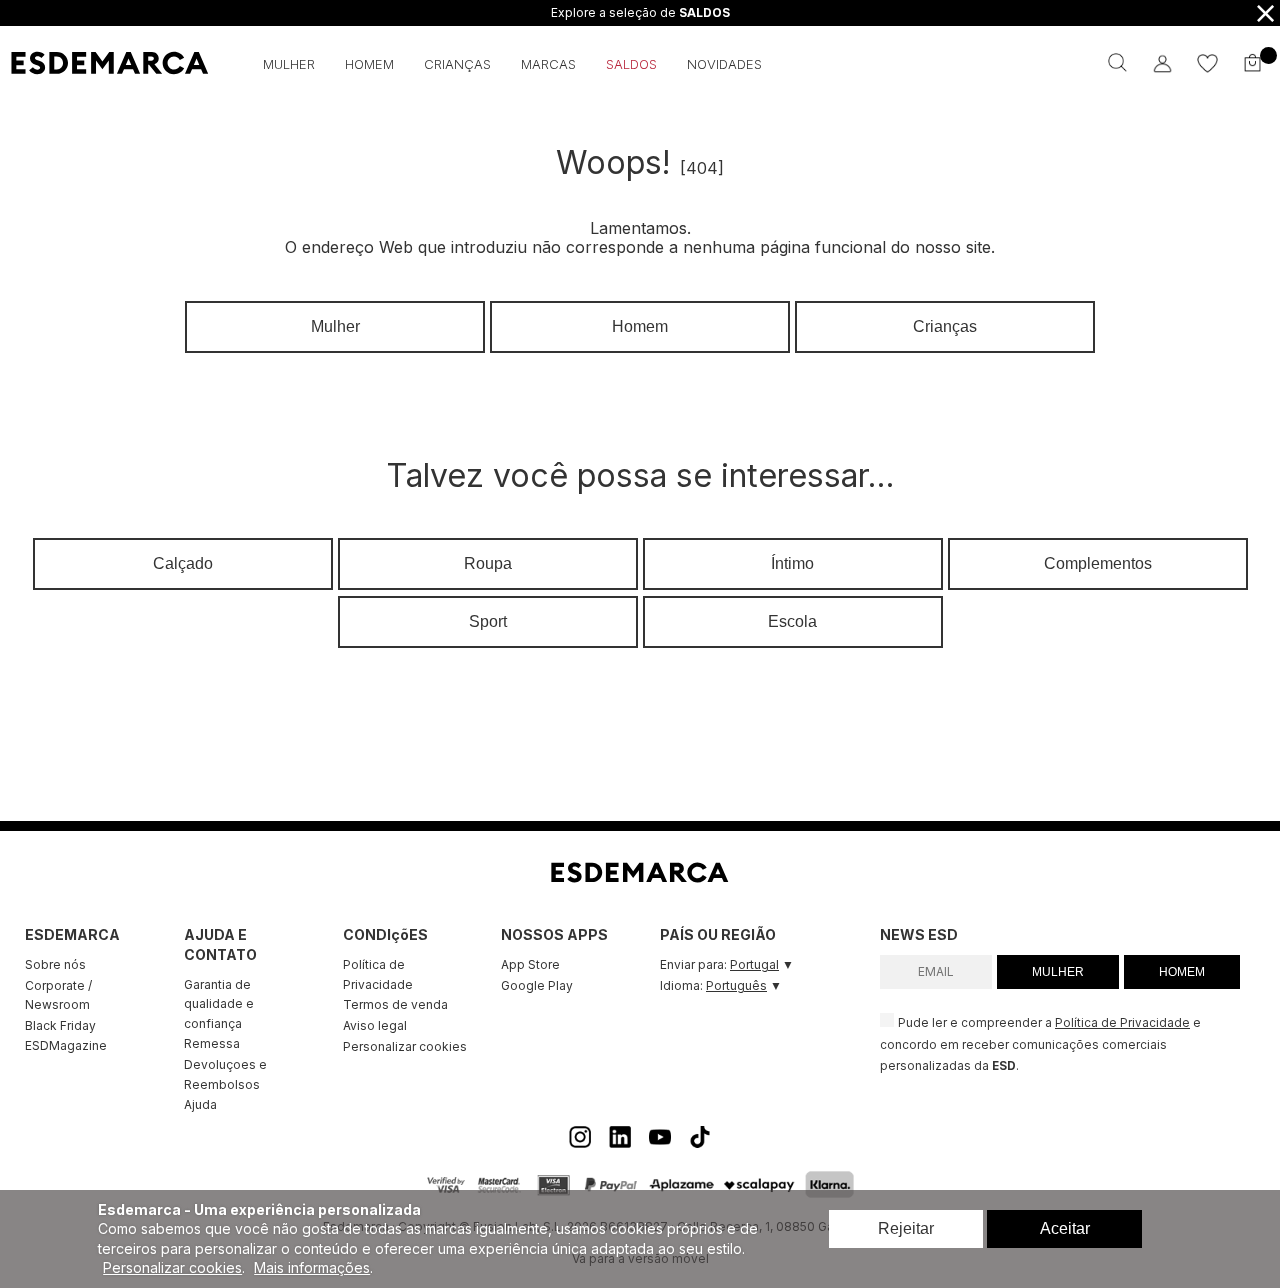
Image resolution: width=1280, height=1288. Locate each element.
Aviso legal (375, 1025)
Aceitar (1065, 1228)
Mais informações (312, 1267)
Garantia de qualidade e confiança (219, 1004)
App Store (530, 964)
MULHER (1058, 972)
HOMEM (1182, 972)
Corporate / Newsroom (58, 995)
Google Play (537, 985)
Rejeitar (906, 1228)
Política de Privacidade (378, 974)
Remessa (212, 1043)
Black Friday (60, 1025)
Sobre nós (55, 964)
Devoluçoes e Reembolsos (225, 1074)
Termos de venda (395, 1004)
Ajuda (200, 1104)
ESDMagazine (66, 1045)
